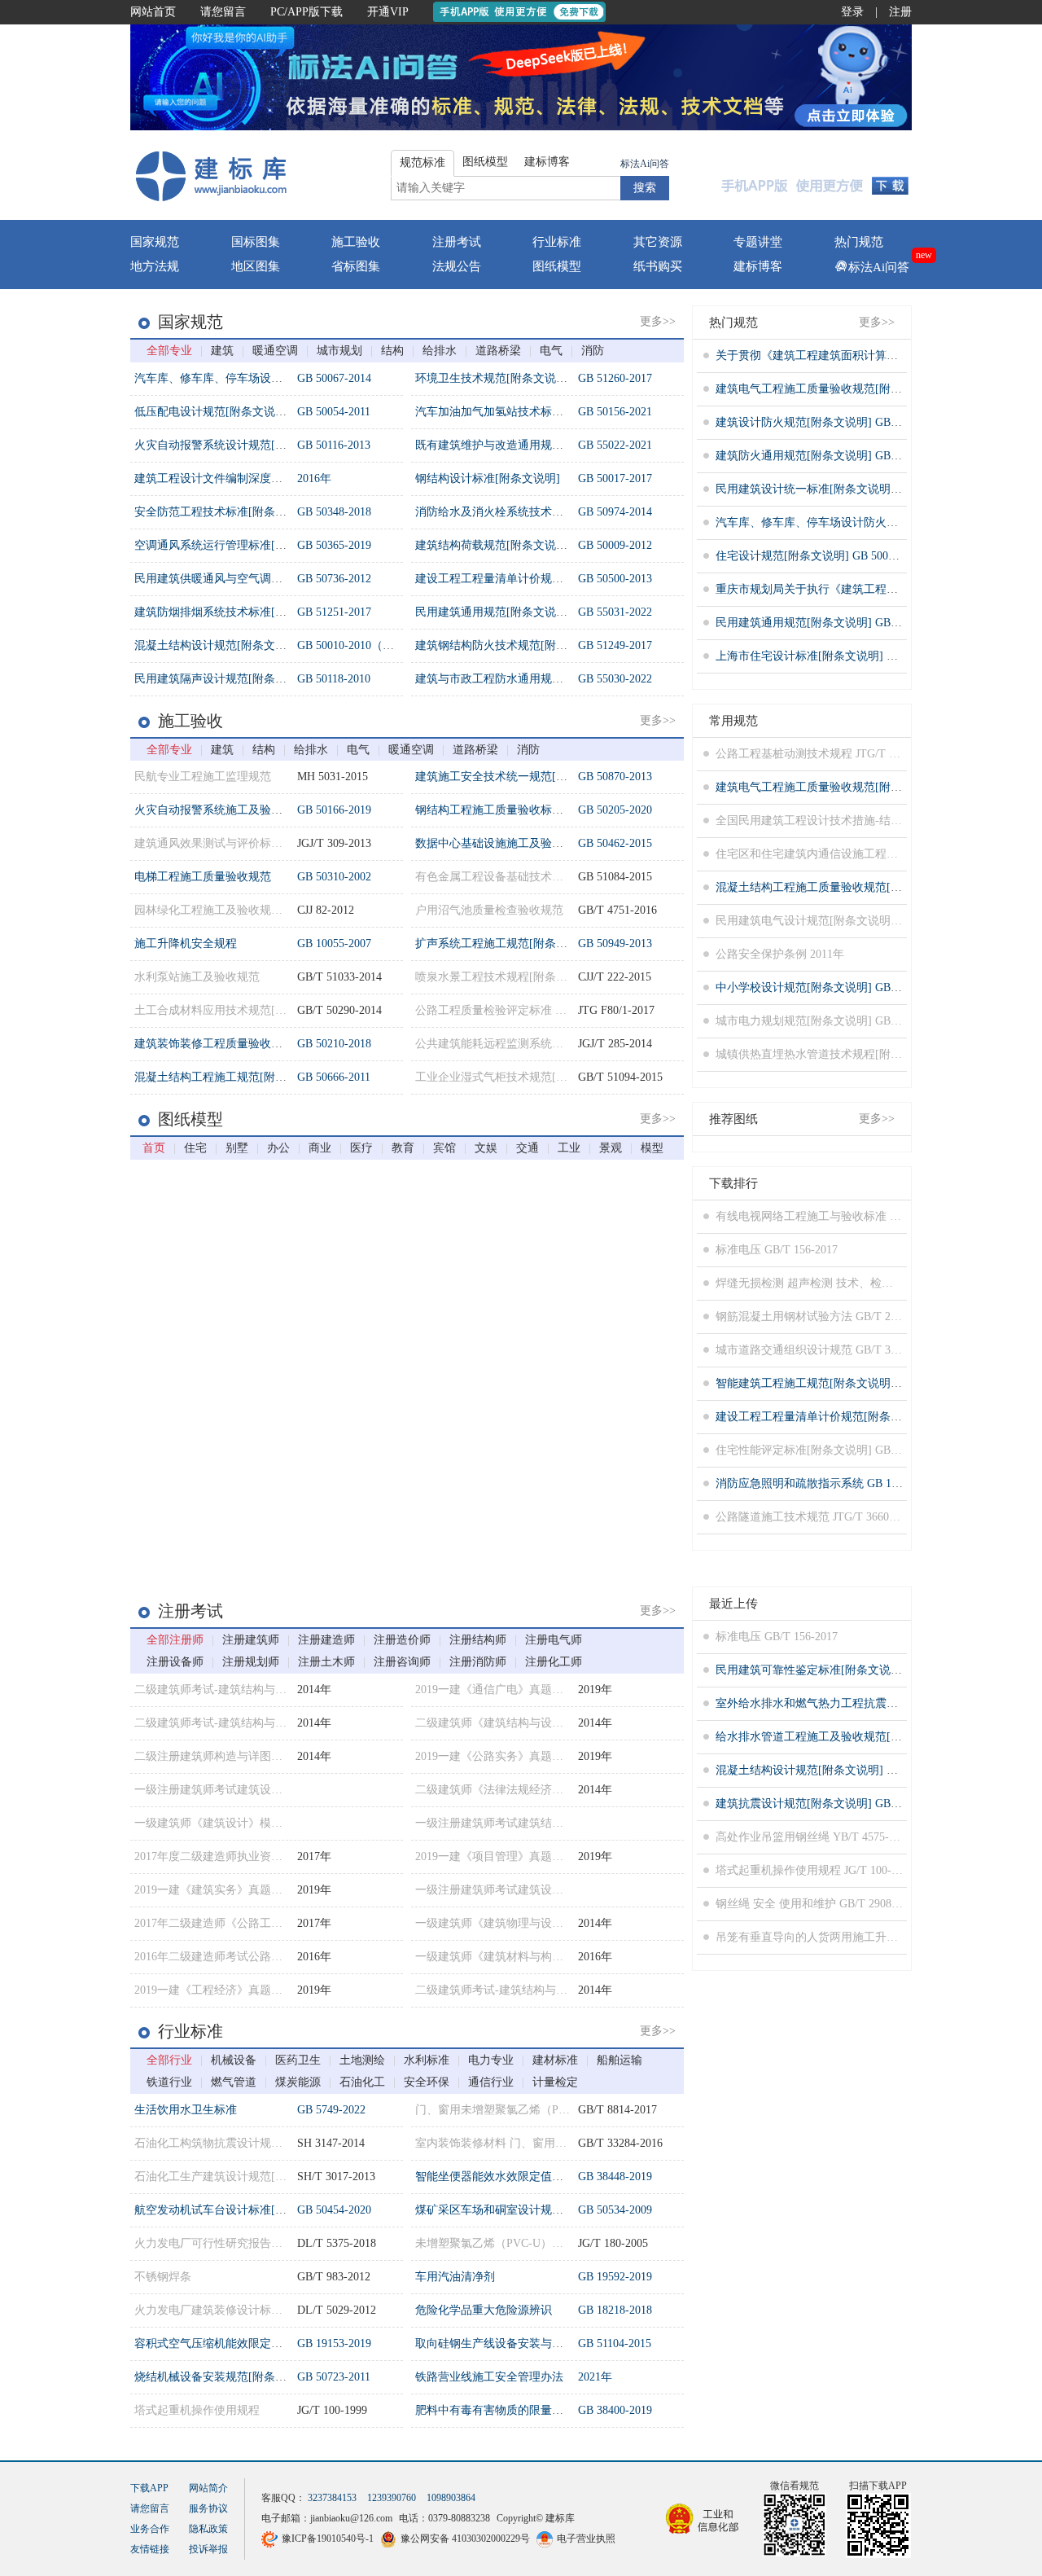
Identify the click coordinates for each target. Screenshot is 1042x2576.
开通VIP (388, 12)
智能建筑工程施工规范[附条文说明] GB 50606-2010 (844, 1383)
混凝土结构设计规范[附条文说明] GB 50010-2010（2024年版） (872, 1770)
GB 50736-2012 (334, 579)
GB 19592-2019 (615, 2277)
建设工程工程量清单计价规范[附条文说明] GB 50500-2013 (861, 1417)
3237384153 (332, 2498)
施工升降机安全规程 (186, 944)
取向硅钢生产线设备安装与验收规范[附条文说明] (539, 2343)
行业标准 (557, 242)
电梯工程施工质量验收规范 (203, 877)
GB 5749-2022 (331, 2110)
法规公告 (457, 266)
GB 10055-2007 (334, 944)
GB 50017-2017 (615, 478)
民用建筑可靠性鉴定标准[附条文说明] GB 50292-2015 (849, 1670)
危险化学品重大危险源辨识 (484, 2310)
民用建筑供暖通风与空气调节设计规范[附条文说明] (264, 579)
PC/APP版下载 (306, 12)
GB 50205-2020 (615, 810)
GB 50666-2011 (334, 1077)
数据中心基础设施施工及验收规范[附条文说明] (533, 843)
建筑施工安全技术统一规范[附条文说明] (516, 777)
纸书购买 (658, 266)
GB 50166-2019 (334, 810)
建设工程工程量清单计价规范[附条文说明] (522, 579)
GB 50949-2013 (615, 944)
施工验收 (356, 242)
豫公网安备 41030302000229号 (465, 2539)
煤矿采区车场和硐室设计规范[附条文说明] (522, 2210)
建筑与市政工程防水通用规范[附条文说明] (522, 679)
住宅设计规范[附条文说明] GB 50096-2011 (821, 556)
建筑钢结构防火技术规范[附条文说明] (510, 645)
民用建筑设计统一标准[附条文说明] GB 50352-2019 (844, 489)
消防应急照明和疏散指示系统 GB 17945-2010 (828, 1483)
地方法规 (155, 266)
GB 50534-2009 (615, 2210)
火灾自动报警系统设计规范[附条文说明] (235, 445)
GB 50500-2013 (615, 579)
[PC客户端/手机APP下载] (815, 175)
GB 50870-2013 (615, 777)
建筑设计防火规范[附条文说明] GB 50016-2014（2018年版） (867, 422)
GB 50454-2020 (334, 2210)
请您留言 (223, 12)
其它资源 (658, 242)
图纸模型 (557, 266)
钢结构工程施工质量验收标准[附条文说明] (522, 810)
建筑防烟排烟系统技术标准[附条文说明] (235, 612)
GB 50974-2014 (615, 512)
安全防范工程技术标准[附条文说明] (224, 512)
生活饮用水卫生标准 (186, 2110)
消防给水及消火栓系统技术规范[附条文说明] (528, 512)
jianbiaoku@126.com (351, 2518)
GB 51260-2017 (615, 378)
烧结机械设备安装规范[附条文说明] (224, 2377)
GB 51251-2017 (334, 612)
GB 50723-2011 (334, 2377)
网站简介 (208, 2488)
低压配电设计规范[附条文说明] (212, 412)
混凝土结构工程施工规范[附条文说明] (230, 1077)
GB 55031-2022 (615, 612)
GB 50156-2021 (615, 412)
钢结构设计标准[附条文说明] (488, 478)
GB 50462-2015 (615, 843)
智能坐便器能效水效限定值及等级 (501, 2177)
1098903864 (451, 2498)
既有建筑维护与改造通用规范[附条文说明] (522, 445)
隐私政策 (208, 2529)
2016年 (314, 478)
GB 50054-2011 (334, 412)
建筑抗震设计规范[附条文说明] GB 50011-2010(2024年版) (859, 1804)
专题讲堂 (758, 242)
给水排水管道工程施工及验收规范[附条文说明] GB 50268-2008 (872, 1737)
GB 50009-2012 (615, 545)
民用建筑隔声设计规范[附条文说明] (224, 679)
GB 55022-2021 (615, 445)
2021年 (595, 2377)
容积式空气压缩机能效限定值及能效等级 (237, 2343)
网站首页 (153, 12)
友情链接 (150, 2549)
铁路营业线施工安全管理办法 (489, 2377)
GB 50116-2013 (334, 445)
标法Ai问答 (645, 164)
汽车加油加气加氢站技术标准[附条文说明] (522, 412)
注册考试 (457, 242)
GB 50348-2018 (334, 512)
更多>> (658, 321)
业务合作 (150, 2529)
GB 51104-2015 (615, 2343)
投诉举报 (208, 2549)
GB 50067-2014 (334, 378)
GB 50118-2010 (334, 679)
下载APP (149, 2488)
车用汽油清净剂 (455, 2277)
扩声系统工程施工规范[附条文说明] (505, 944)
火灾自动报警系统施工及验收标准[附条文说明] (252, 810)
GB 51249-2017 (615, 645)
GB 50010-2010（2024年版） (368, 645)
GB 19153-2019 (334, 2343)
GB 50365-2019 (334, 545)
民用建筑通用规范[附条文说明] (493, 612)
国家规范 (155, 242)
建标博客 (758, 266)
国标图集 (256, 242)
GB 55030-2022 (615, 679)
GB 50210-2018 (334, 1044)
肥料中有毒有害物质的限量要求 (495, 2410)
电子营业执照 (586, 2539)
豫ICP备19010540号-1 (328, 2539)
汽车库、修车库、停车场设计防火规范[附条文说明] (264, 378)
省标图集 (356, 266)
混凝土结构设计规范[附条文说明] (218, 645)
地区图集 (256, 266)
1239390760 (392, 2498)
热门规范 (859, 242)
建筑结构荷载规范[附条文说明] (493, 545)
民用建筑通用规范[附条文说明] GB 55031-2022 (832, 623)
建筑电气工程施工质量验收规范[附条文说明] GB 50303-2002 (867, 389)
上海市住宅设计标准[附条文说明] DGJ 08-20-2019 (840, 656)
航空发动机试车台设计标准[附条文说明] (235, 2210)
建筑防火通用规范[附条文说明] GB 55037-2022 (832, 456)
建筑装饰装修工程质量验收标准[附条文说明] (247, 1044)
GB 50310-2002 (334, 877)
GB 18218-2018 (615, 2310)
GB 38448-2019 (615, 2177)
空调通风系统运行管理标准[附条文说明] (235, 545)
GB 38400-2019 (615, 2410)
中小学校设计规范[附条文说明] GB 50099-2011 (832, 987)
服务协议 (208, 2508)
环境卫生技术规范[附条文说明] (493, 378)
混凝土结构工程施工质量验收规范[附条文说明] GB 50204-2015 (872, 887)
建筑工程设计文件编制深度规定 (214, 478)
